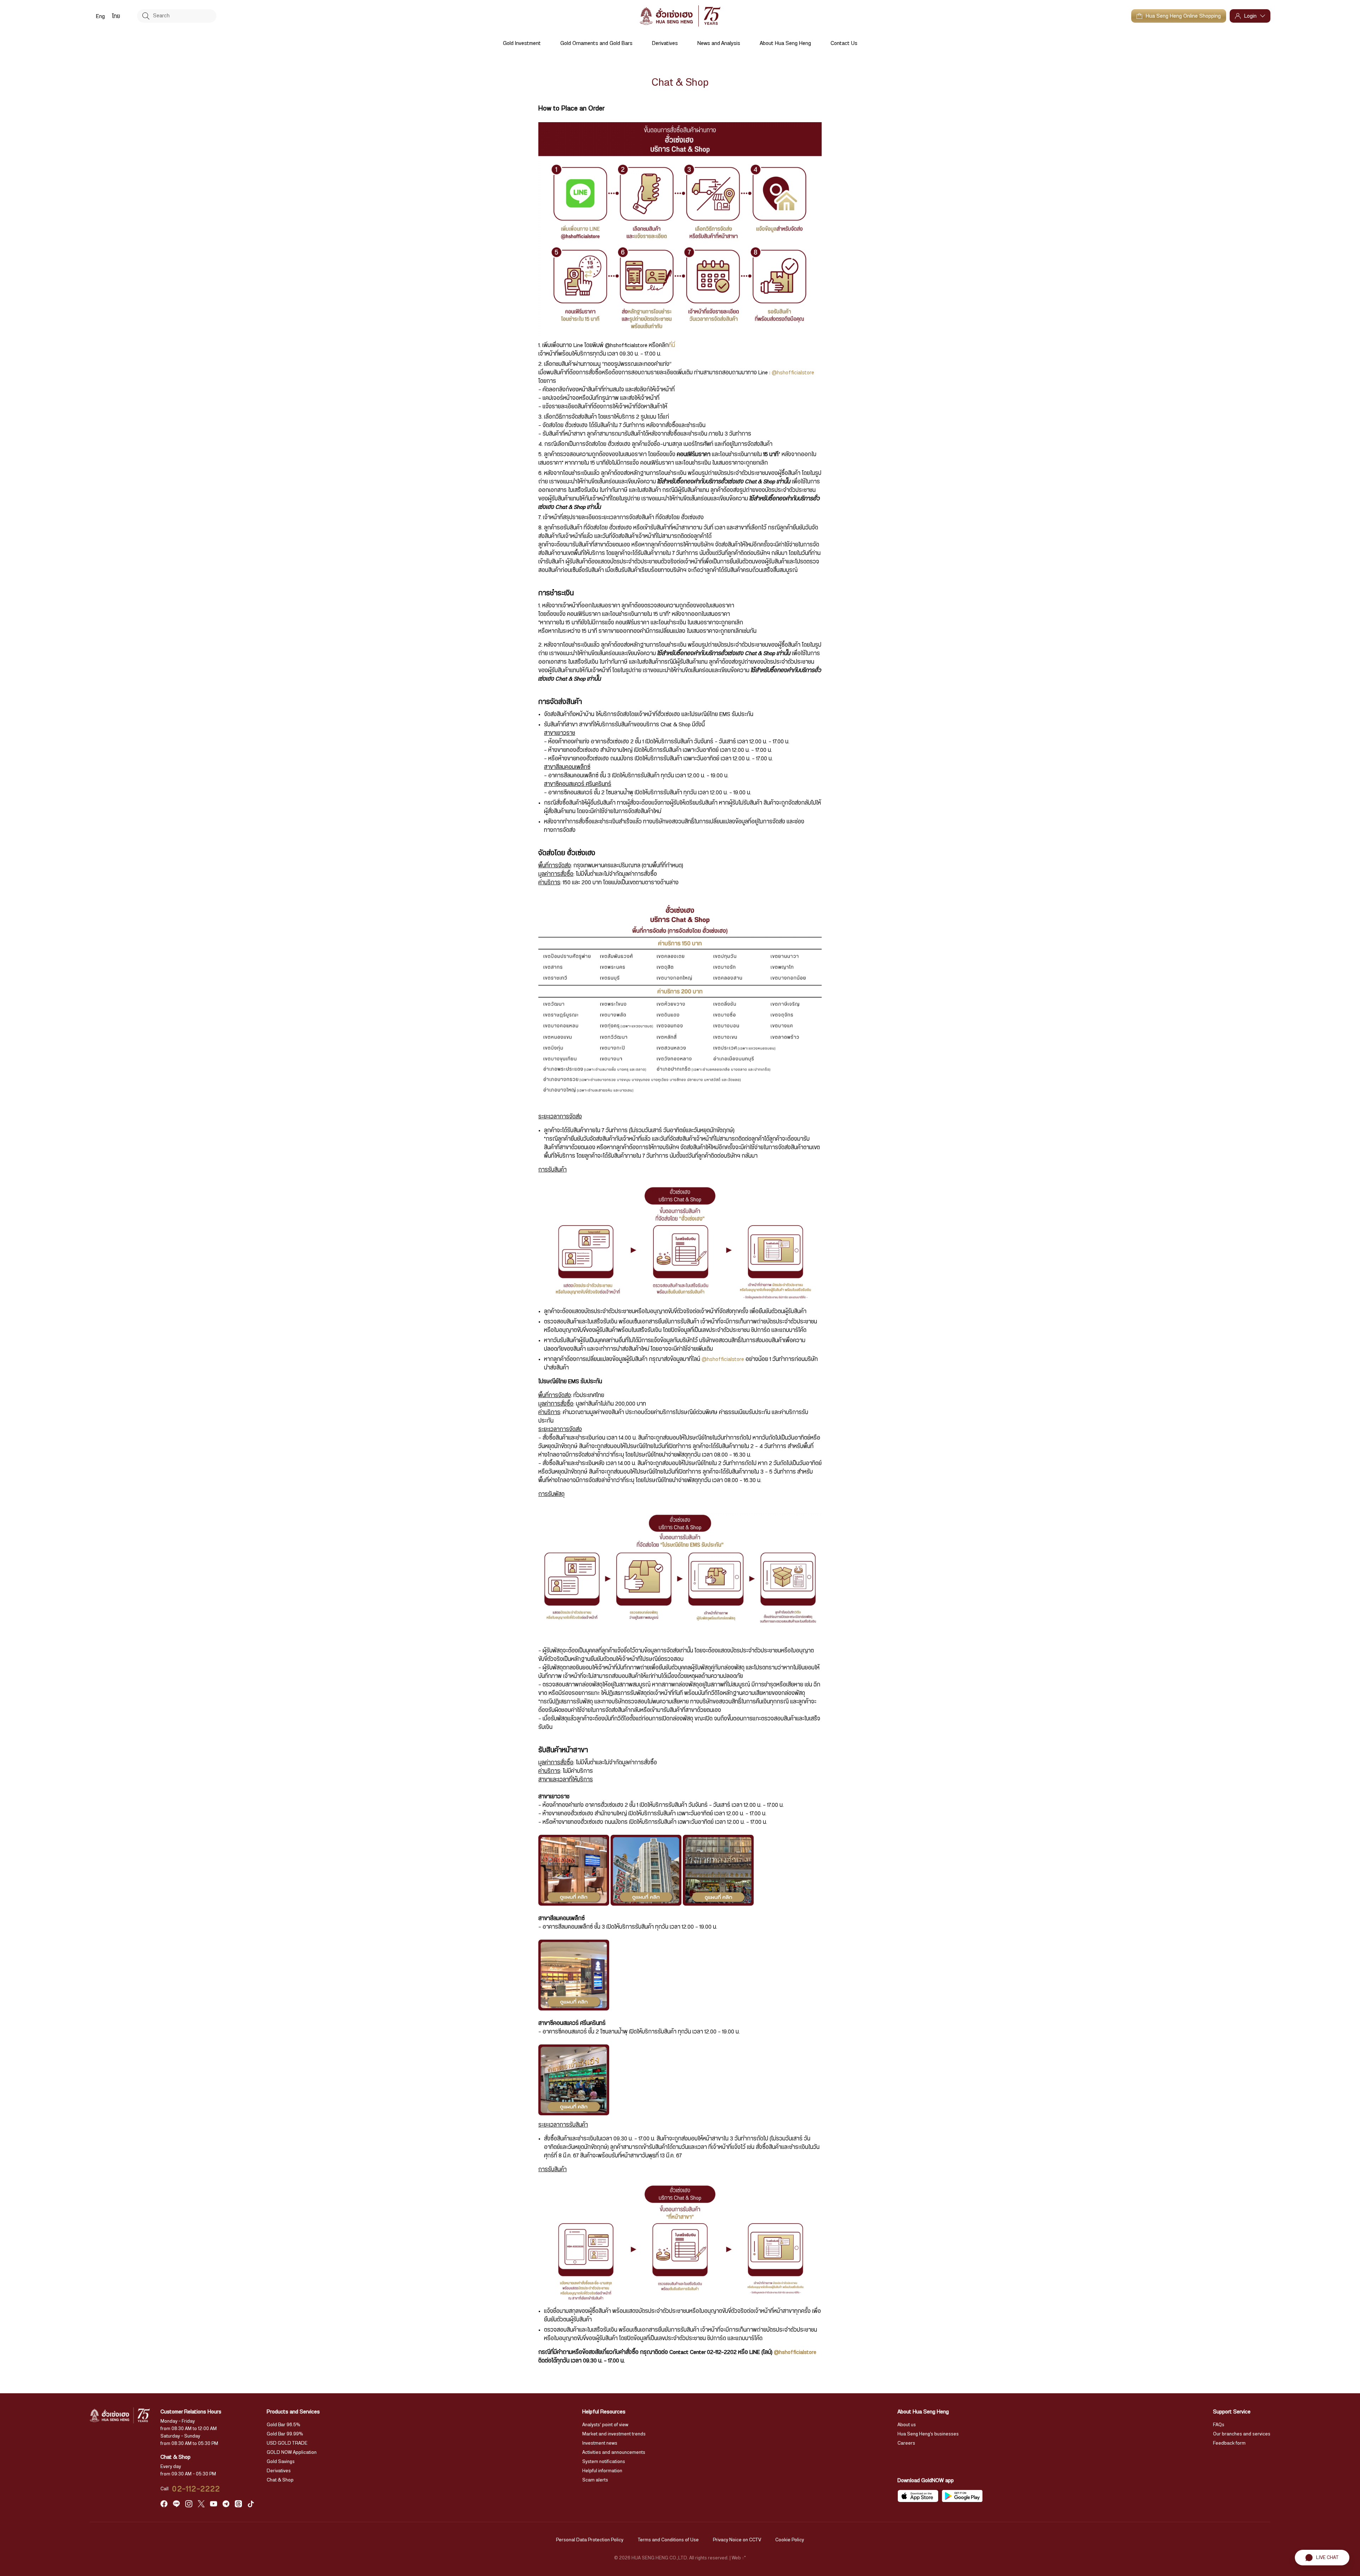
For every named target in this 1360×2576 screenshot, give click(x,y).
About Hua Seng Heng (785, 43)
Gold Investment (522, 43)
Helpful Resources (604, 2412)
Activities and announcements (614, 2452)
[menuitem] (100, 16)
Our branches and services (1242, 2434)
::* (744, 2558)
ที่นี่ (672, 345)
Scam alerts (595, 2480)
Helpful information (602, 2471)
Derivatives (665, 43)
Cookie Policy (790, 2540)
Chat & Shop (280, 2480)
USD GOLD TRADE (287, 2443)
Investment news (600, 2443)
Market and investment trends (614, 2434)
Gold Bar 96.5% (284, 2425)
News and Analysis (719, 43)
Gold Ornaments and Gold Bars (596, 43)
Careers (906, 2443)
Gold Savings (281, 2462)
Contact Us (844, 43)
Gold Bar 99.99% (285, 2434)
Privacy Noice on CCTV (737, 2540)
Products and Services (293, 2412)
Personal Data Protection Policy (590, 2540)
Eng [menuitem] (100, 16)
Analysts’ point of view (605, 2425)
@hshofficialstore (793, 373)
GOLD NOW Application (292, 2452)
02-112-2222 (196, 2489)
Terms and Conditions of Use (668, 2540)
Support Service (1232, 2412)
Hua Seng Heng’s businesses (928, 2434)
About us (907, 2425)
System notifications (604, 2462)
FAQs (1219, 2425)
